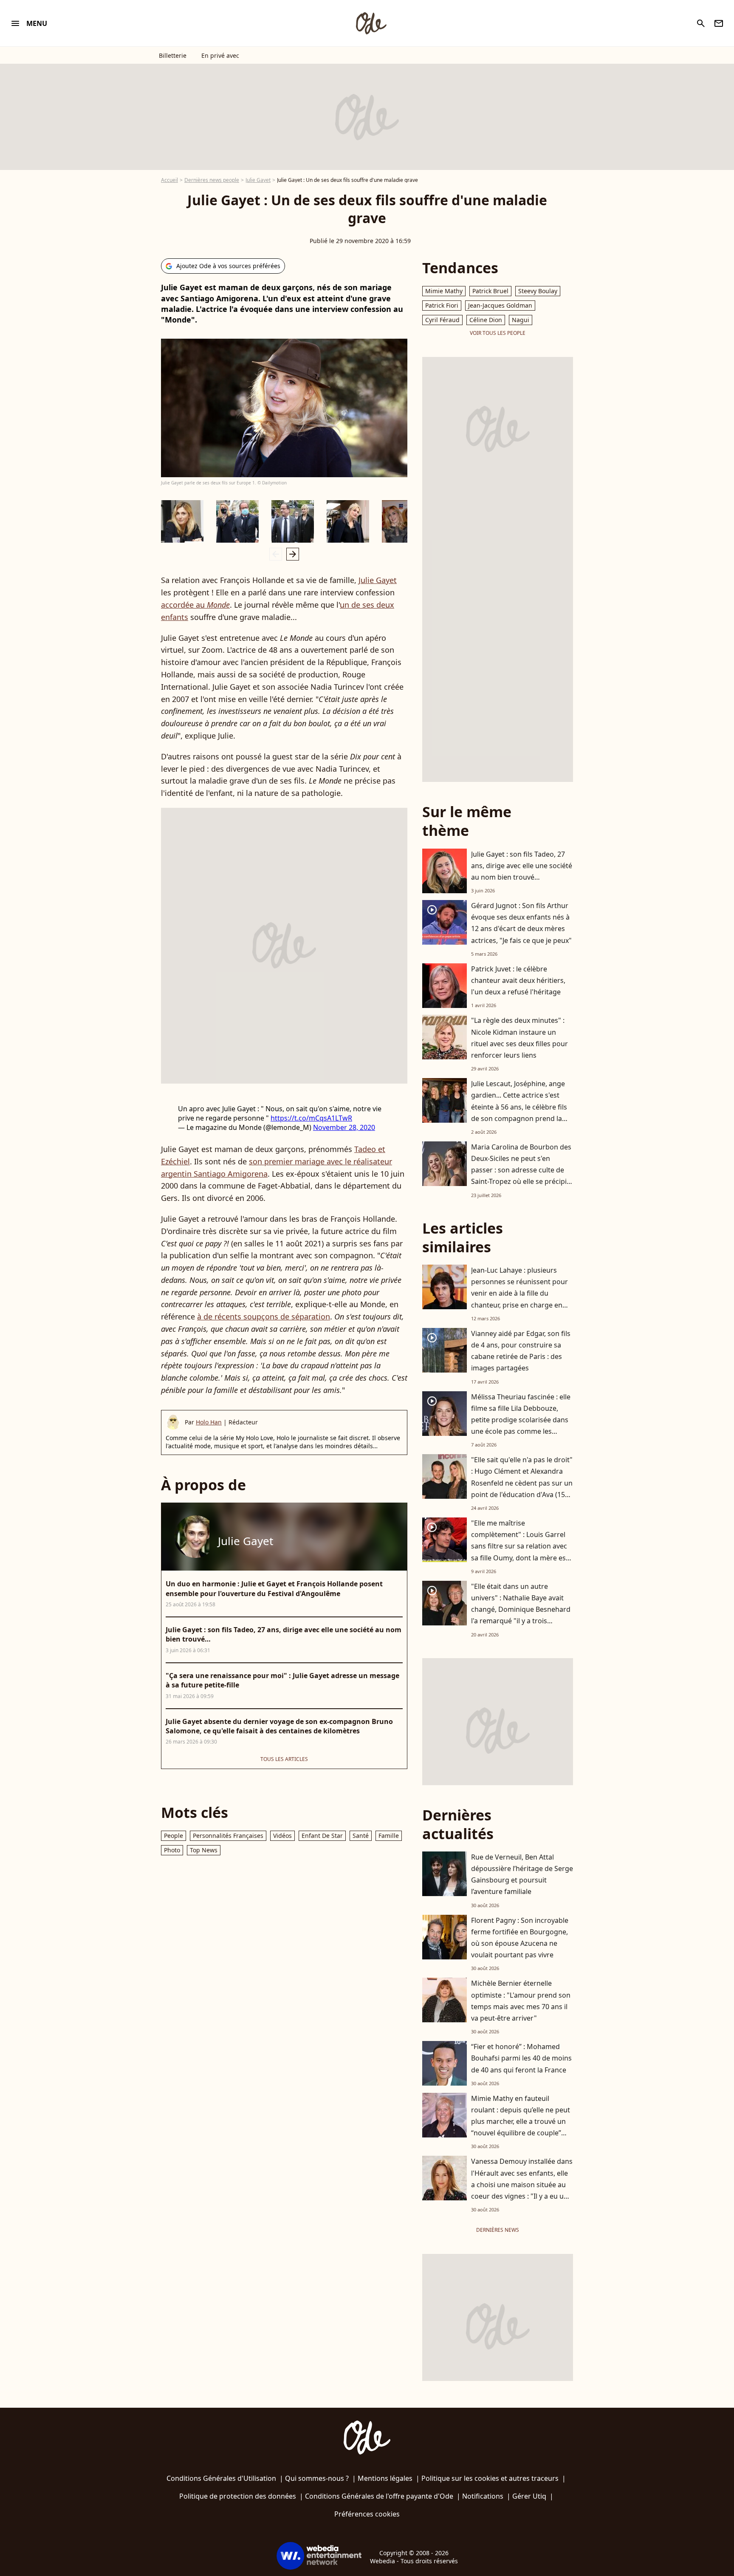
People (174, 1836)
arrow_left (276, 554)
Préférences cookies (367, 2514)
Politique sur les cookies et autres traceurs (490, 2478)
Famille (389, 1836)
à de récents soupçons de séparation (264, 1316)
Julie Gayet (258, 180)
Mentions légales (385, 2478)
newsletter (719, 23)
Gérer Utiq (529, 2496)
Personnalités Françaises (228, 1836)
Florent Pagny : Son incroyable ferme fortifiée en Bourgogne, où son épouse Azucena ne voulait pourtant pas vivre (520, 1938)
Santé (361, 1836)
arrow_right (293, 554)
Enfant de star (322, 1836)
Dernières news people (212, 180)
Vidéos (282, 1836)
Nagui (521, 320)
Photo (172, 1850)
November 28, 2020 (344, 1127)
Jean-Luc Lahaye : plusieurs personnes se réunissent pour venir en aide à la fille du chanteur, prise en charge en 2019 (519, 1293)
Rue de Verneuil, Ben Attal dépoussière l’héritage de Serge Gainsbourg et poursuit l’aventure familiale (522, 1874)
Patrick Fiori (442, 305)
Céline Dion (486, 320)
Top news (204, 1850)
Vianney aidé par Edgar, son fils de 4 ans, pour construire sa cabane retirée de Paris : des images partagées (521, 1351)
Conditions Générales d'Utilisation (221, 2478)
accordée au (195, 605)
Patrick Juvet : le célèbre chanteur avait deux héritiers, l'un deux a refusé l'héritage (518, 980)
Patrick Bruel (490, 291)
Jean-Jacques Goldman (500, 305)
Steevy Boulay (538, 291)
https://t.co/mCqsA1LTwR (311, 1118)
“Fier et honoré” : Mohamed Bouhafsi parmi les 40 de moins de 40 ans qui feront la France (521, 2058)
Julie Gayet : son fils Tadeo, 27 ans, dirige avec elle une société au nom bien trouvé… (522, 866)
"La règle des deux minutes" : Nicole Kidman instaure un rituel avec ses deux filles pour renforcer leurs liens (519, 1038)
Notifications (483, 2496)
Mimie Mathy (444, 291)
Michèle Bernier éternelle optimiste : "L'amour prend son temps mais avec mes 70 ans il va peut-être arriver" (521, 2001)
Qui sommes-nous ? (317, 2478)
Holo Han (209, 1422)
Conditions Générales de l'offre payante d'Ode (379, 2496)
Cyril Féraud (442, 320)
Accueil (169, 180)
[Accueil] (371, 23)
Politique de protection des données (238, 2496)
